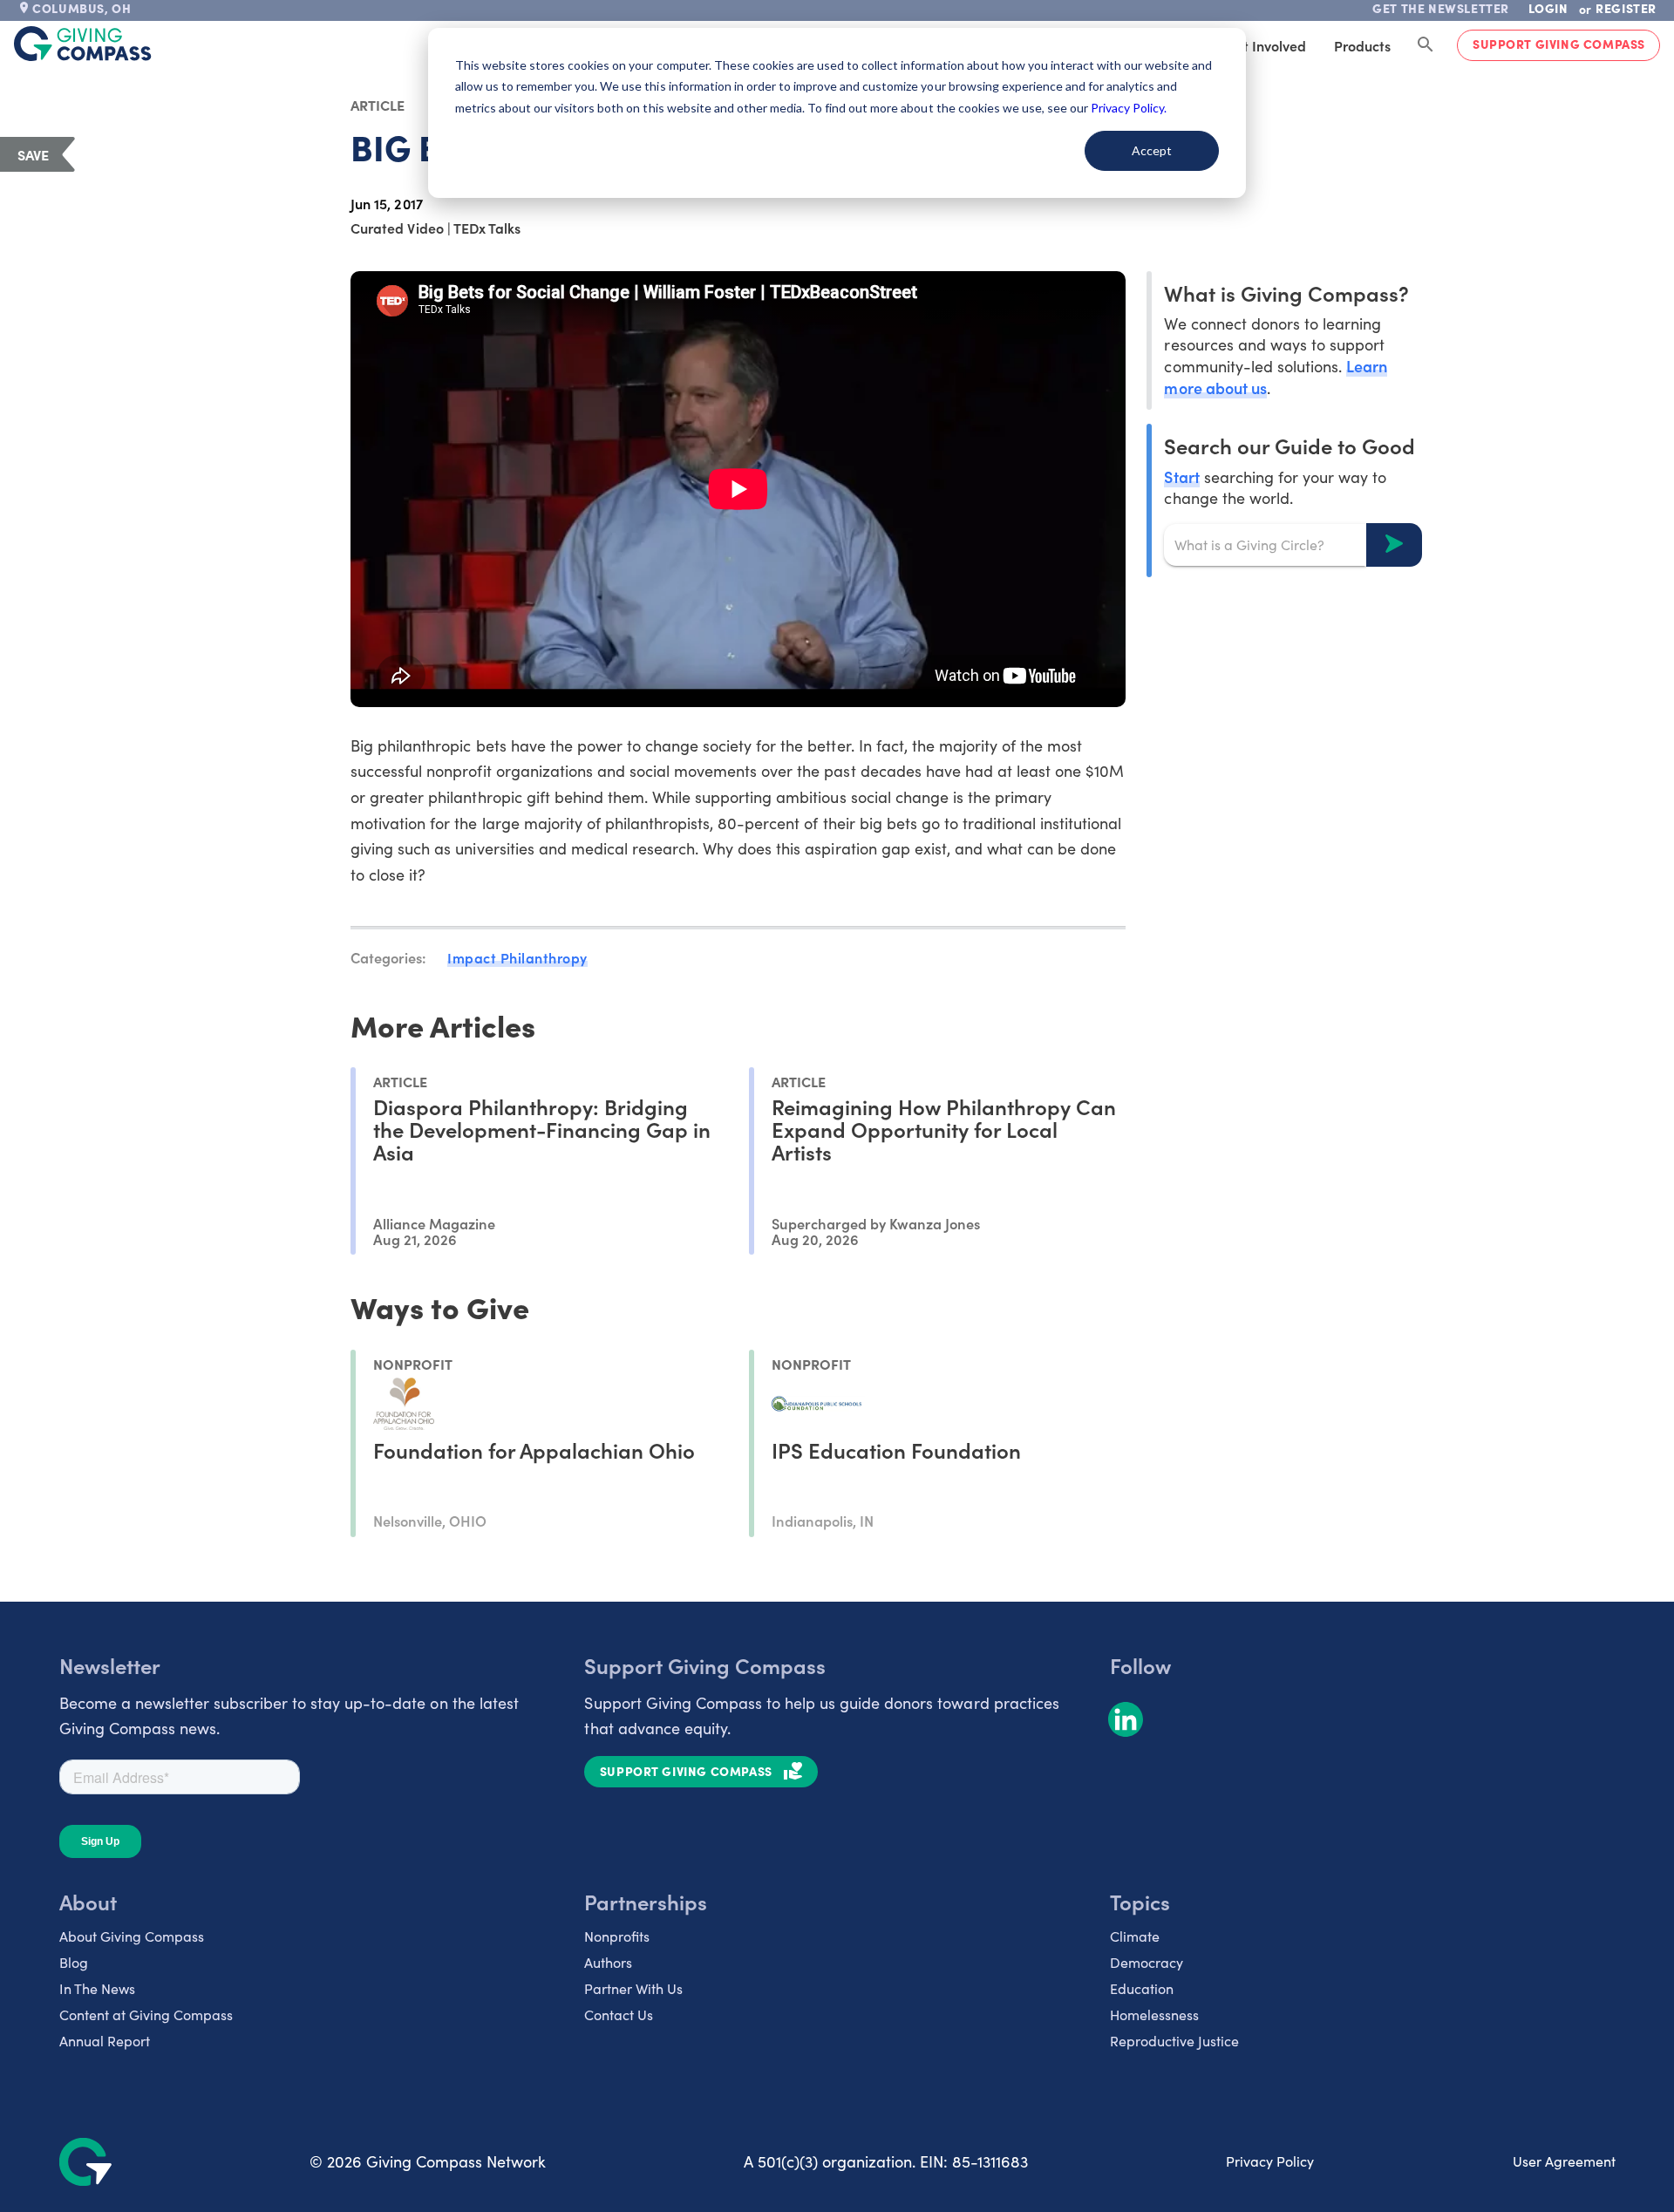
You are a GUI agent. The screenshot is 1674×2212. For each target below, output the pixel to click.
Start (1181, 476)
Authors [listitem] (608, 1962)
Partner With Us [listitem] (633, 1988)
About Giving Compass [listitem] (132, 1936)
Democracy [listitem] (1147, 1962)
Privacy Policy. (1129, 108)
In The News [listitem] (97, 1988)
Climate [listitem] (1135, 1936)
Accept (1152, 150)
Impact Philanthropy (517, 957)
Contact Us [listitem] (619, 2015)
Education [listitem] (1142, 1988)
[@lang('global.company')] (83, 44)
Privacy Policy (1270, 2161)
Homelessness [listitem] (1154, 2015)
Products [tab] (1362, 45)
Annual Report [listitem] (105, 2041)
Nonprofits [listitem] (617, 1936)
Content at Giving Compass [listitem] (146, 2015)
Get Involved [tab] (1266, 45)
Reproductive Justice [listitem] (1174, 2041)
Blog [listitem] (74, 1962)
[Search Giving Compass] (1426, 45)
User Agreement (1564, 2161)
